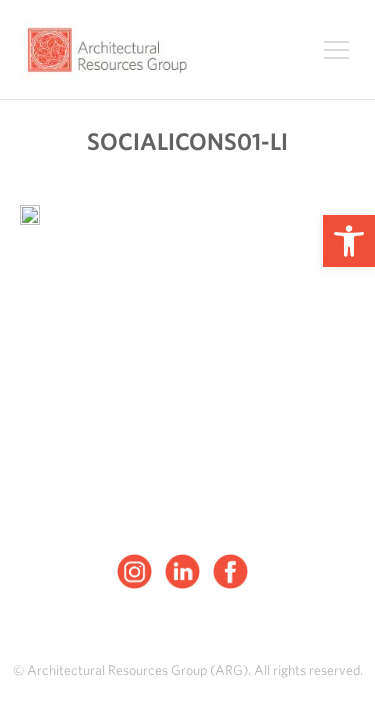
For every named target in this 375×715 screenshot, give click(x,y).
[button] (349, 241)
